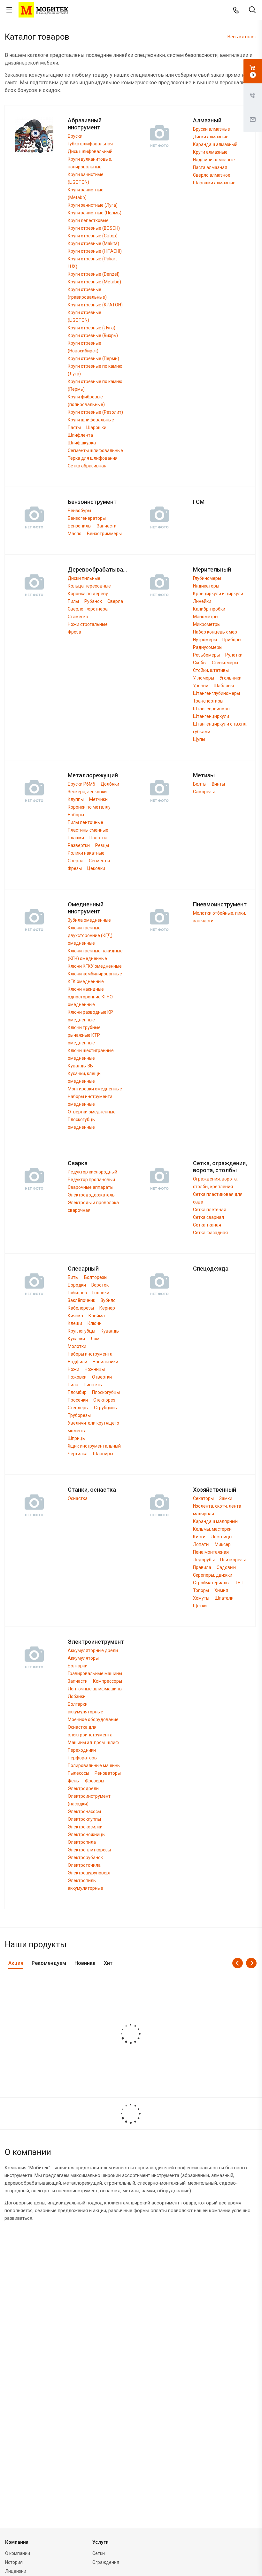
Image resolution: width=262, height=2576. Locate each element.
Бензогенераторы (87, 518)
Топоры (201, 1590)
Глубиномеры (207, 578)
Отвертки (102, 1377)
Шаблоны (224, 686)
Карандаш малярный (215, 1521)
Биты (73, 1277)
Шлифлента (80, 435)
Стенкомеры (225, 663)
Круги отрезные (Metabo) (94, 282)
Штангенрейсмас (211, 709)
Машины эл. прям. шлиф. (94, 1742)
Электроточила (84, 1865)
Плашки (76, 838)
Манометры (206, 617)
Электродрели (83, 1788)
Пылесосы (78, 1773)
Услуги (100, 2542)
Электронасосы (84, 1811)
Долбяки (110, 784)
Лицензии (16, 2571)
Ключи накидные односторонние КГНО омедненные (90, 997)
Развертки (79, 845)
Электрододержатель (91, 1195)
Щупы (199, 739)
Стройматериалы (211, 1583)
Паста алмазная (210, 167)
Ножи (73, 1369)
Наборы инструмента (90, 1354)
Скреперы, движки (213, 1575)
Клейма (97, 1316)
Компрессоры (108, 1681)
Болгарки (78, 1666)
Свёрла (76, 861)
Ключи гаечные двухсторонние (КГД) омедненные (90, 935)
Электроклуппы (84, 1819)
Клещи (75, 1323)
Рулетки (234, 655)
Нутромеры (205, 640)
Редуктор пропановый (91, 1180)
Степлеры (78, 1408)
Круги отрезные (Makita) (93, 243)
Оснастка (78, 1498)
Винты (218, 784)
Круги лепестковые (88, 220)
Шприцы (77, 1438)
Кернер (107, 1308)
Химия (221, 1590)
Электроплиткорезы (89, 1850)
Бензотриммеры (104, 534)
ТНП (239, 1583)
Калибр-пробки (209, 609)
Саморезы (204, 792)
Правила (202, 1567)
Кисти (199, 1537)
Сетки (99, 2553)
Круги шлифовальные (91, 420)
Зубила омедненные (89, 920)
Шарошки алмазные (214, 183)
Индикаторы (206, 586)
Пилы (73, 601)
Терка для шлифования (93, 458)
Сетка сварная (208, 1217)
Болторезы (96, 1277)
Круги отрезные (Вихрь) (93, 335)
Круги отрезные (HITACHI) (95, 251)
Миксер (223, 1544)
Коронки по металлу (89, 807)
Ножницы (95, 1369)
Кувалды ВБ (80, 1066)
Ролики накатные (86, 853)
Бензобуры (79, 511)
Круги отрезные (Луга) (92, 328)
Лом (95, 1339)
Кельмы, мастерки (212, 1529)
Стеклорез (104, 1400)
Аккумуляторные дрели (93, 1650)
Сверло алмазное (212, 175)
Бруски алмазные (212, 129)
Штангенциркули (211, 716)
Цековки (96, 868)
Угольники (231, 678)
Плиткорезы (233, 1560)
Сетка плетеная (210, 1210)
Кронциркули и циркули (218, 594)
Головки (101, 1293)
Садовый (226, 1567)
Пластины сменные (88, 830)
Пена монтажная (211, 1552)
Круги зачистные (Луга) (93, 205)
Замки (226, 1498)
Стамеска (78, 617)
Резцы (102, 845)
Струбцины (106, 1408)
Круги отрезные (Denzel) (94, 274)
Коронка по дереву (88, 594)
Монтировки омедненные (95, 1089)
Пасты (74, 427)
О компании (18, 2553)
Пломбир (77, 1392)
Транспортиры (208, 701)
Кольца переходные (89, 586)
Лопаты (201, 1544)
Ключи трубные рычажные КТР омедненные (84, 1035)
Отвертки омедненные (92, 1112)
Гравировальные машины (95, 1673)
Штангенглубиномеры (216, 693)
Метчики (98, 799)
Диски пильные (84, 578)
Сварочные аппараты (91, 1187)
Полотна (98, 838)
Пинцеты (93, 1385)
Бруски (75, 136)
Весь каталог (242, 37)
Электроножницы (87, 1834)
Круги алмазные (210, 152)
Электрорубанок (85, 1857)
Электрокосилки (85, 1827)
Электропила (82, 1842)
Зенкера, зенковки (87, 792)
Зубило (108, 1300)
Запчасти (107, 526)
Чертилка (78, 1454)
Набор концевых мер (215, 632)
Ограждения (106, 2562)
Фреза (74, 632)
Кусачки (76, 1339)
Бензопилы (80, 526)
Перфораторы (83, 1758)
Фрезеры (95, 1781)
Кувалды (110, 1331)
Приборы (232, 640)
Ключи (95, 1323)
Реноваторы (108, 1773)
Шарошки (96, 427)
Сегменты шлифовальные (95, 450)
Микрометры (207, 624)
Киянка (75, 1316)
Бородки (77, 1285)
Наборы (76, 815)
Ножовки (77, 1377)
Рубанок (93, 601)
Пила (73, 1385)
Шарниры (103, 1454)
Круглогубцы (81, 1331)
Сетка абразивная (87, 466)
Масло (75, 534)
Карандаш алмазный (215, 144)
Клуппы (76, 799)
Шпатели (224, 1598)
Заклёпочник (81, 1300)
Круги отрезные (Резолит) (95, 412)
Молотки (77, 1346)
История (14, 2562)
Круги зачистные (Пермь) (95, 213)
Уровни (201, 686)
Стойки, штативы (211, 670)
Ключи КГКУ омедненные (95, 966)
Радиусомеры (208, 647)
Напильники (105, 1362)
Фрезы (75, 868)
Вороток (100, 1285)
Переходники (82, 1750)
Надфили (77, 1362)
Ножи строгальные (88, 624)
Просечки (78, 1400)
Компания (17, 2542)
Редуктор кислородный (92, 1172)
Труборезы (79, 1415)
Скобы (200, 663)
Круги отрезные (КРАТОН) (95, 305)
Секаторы (203, 1498)
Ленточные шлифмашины (95, 1689)
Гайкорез (77, 1293)
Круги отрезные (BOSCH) (94, 228)
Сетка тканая (207, 1225)
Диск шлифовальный (90, 151)
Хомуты (201, 1598)
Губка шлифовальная (90, 144)
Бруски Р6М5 (81, 784)
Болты (200, 784)
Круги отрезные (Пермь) (93, 358)
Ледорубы (204, 1560)
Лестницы (222, 1537)
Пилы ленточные (85, 822)
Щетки (200, 1606)
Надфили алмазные (214, 160)
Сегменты (99, 861)
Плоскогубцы (106, 1392)
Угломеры (204, 678)
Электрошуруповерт (89, 1873)
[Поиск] (252, 10)
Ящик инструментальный (94, 1446)
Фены (74, 1781)
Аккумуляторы (83, 1658)
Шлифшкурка (82, 443)
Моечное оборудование (93, 1719)
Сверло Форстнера (88, 609)
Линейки (202, 601)
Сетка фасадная (210, 1233)
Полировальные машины (94, 1765)
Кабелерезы (81, 1308)
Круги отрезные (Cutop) (93, 236)
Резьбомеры (206, 655)
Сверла (115, 601)
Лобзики (77, 1696)
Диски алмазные (211, 137)
